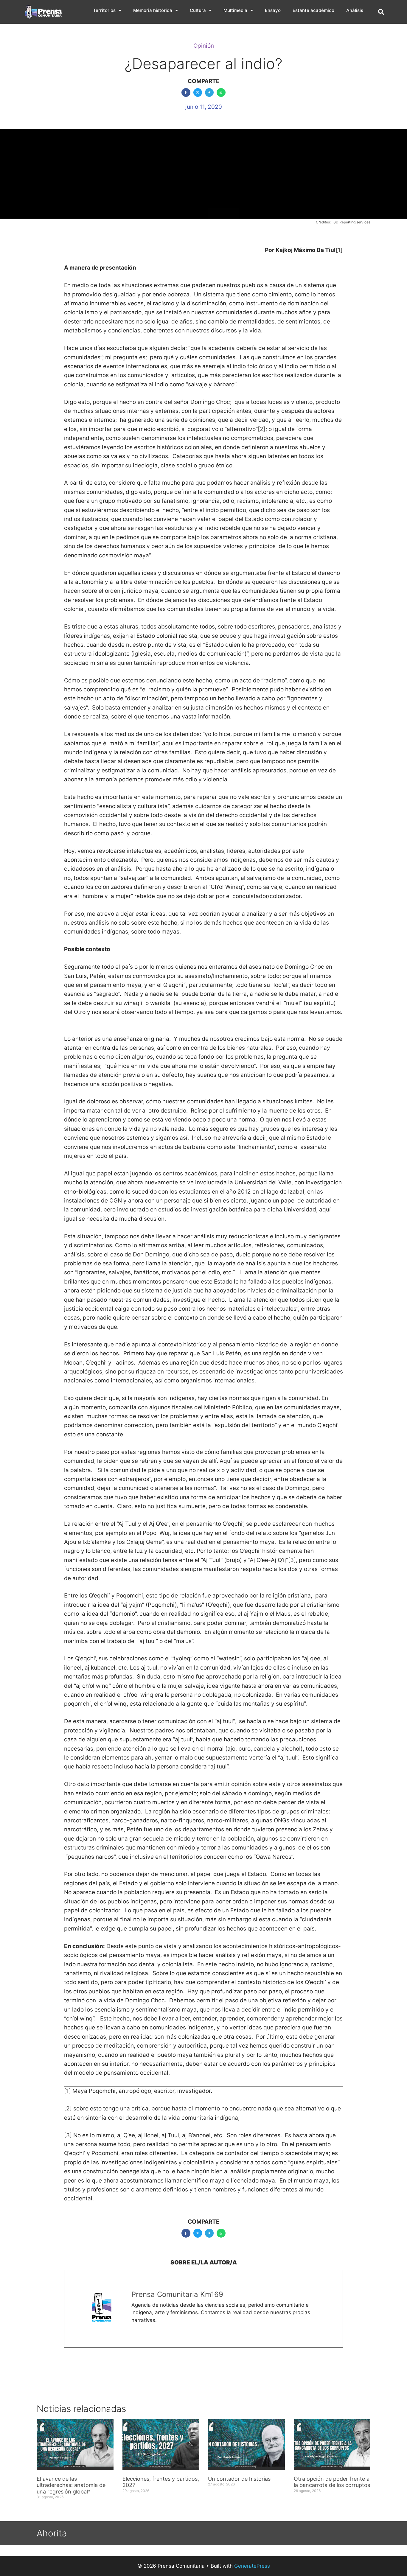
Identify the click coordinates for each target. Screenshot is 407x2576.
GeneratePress (252, 2566)
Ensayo (273, 10)
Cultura (198, 10)
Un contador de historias (239, 2479)
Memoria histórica (153, 10)
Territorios (104, 10)
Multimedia (235, 10)
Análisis (355, 10)
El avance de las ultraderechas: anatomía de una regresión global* (71, 2485)
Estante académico (313, 10)
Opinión (204, 46)
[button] (381, 12)
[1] (67, 2091)
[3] (292, 1560)
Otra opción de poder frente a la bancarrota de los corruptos (332, 2482)
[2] (262, 429)
